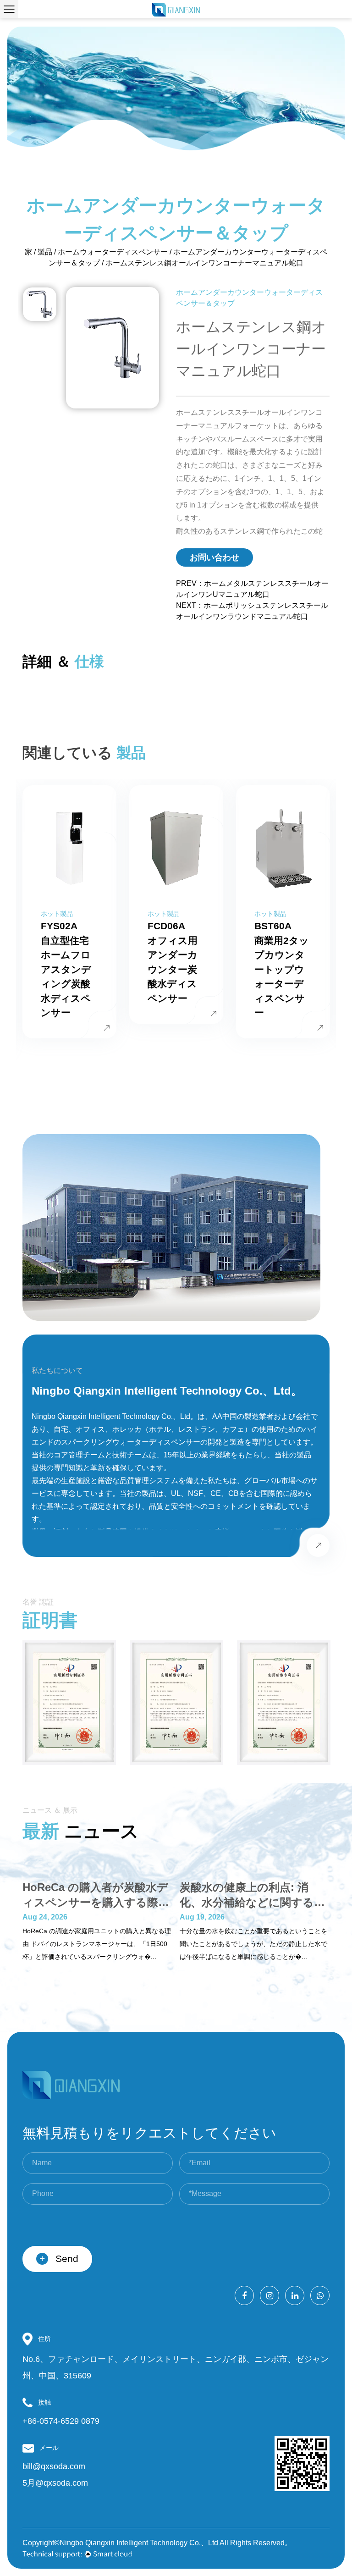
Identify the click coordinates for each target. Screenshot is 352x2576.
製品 (45, 252)
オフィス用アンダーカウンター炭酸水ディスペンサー (173, 969)
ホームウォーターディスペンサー (113, 252)
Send (59, 2259)
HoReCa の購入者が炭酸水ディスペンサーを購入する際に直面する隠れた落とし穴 (96, 1902)
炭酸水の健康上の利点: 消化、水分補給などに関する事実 (252, 1902)
